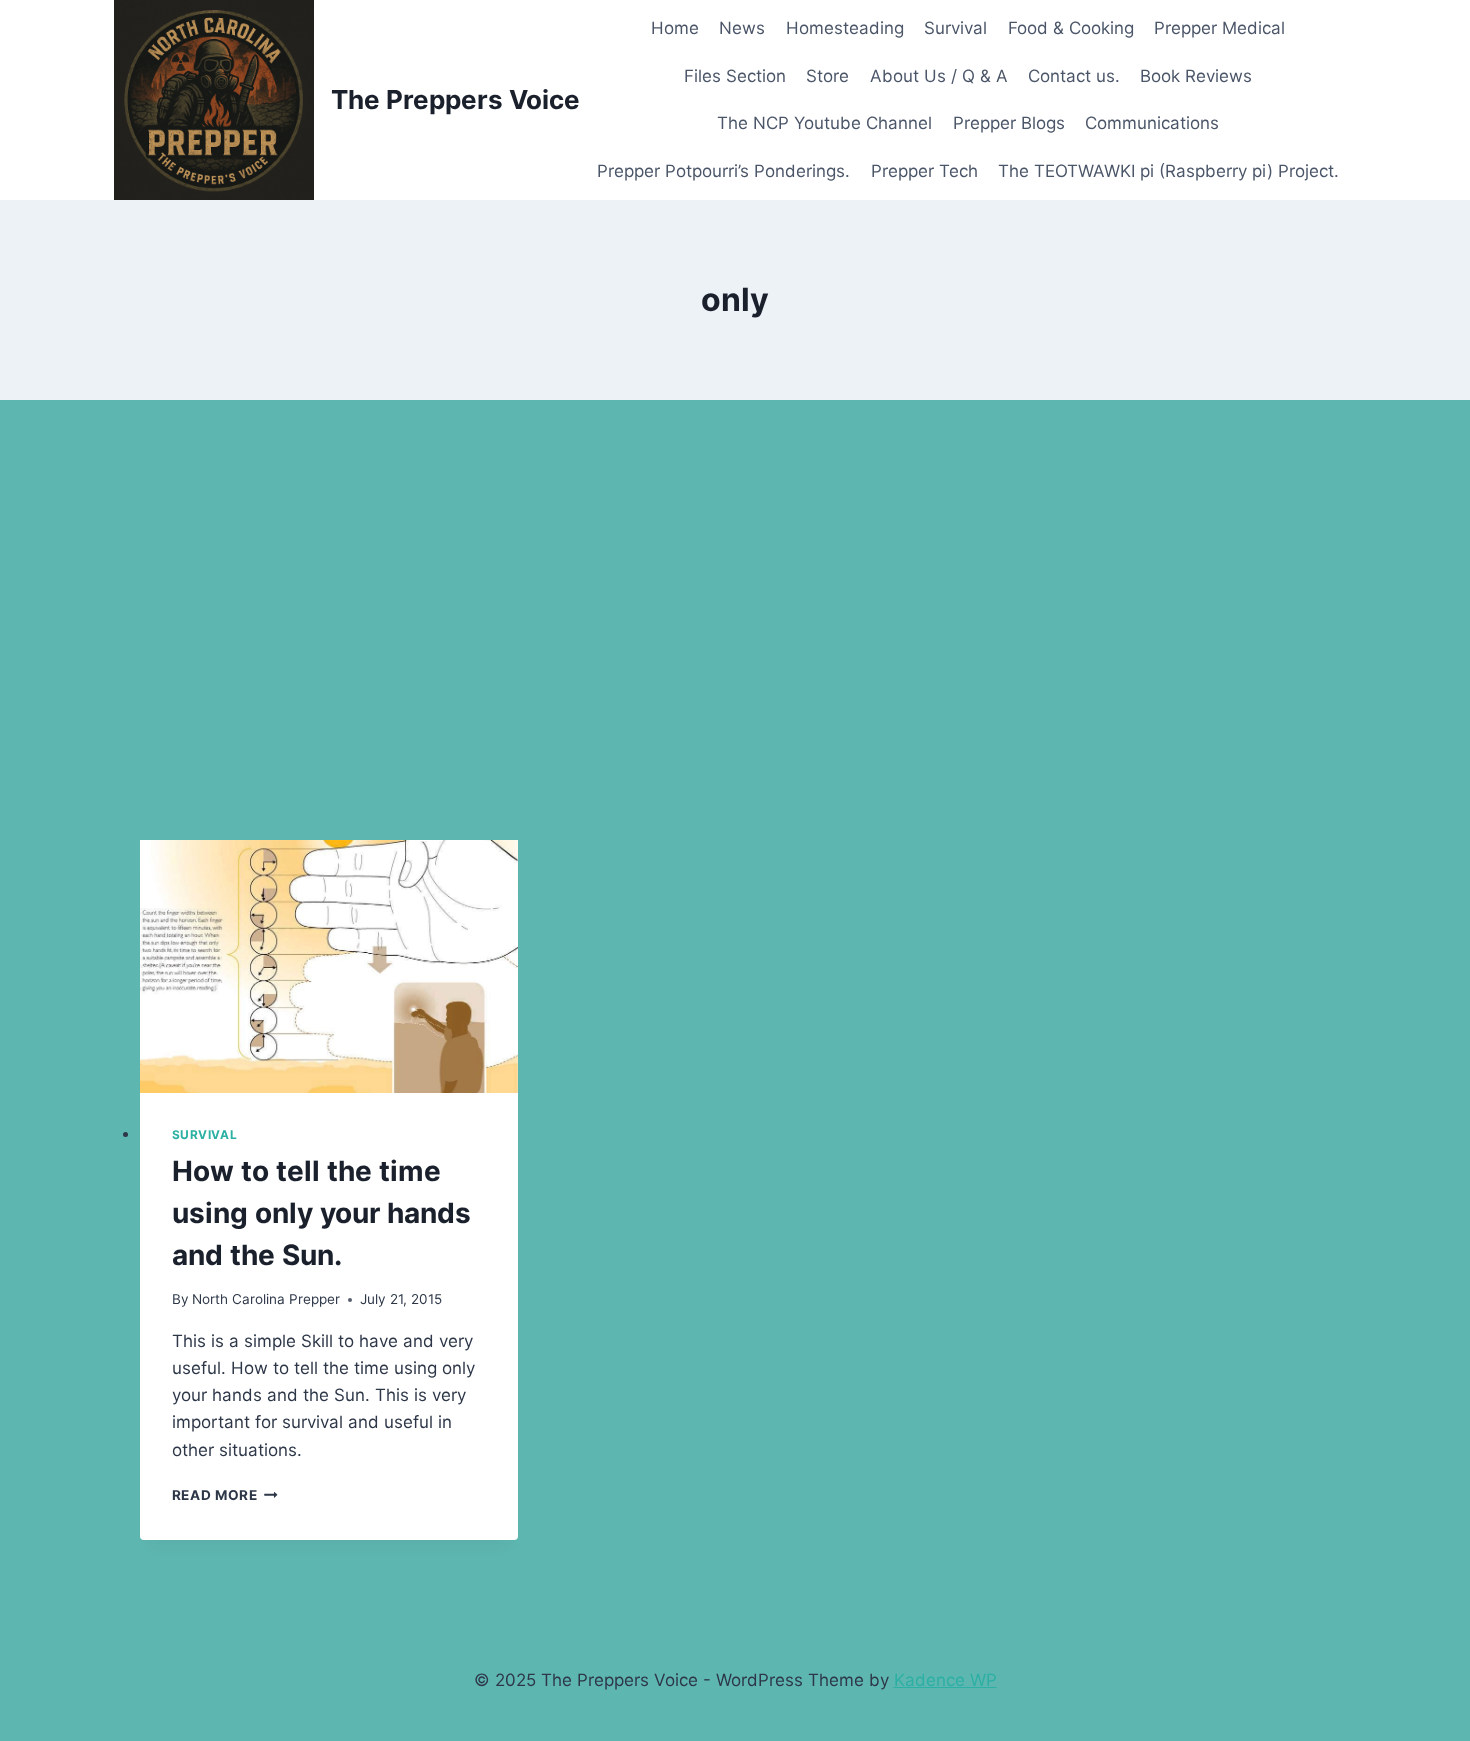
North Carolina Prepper (266, 1299)
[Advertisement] (735, 620)
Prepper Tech (924, 171)
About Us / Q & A (939, 76)
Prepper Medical (1219, 28)
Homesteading (845, 28)
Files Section (735, 76)
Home (675, 28)
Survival (955, 28)
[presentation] (329, 966)
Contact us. (1074, 76)
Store (827, 76)
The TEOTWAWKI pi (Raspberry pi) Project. (1168, 171)
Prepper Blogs (1009, 123)
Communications (1152, 123)
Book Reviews (1196, 76)
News (742, 28)
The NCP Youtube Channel (824, 123)
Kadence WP (945, 1680)
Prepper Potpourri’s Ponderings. (723, 171)
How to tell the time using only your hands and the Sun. (321, 1213)
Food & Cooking (1071, 28)
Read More (225, 1495)
